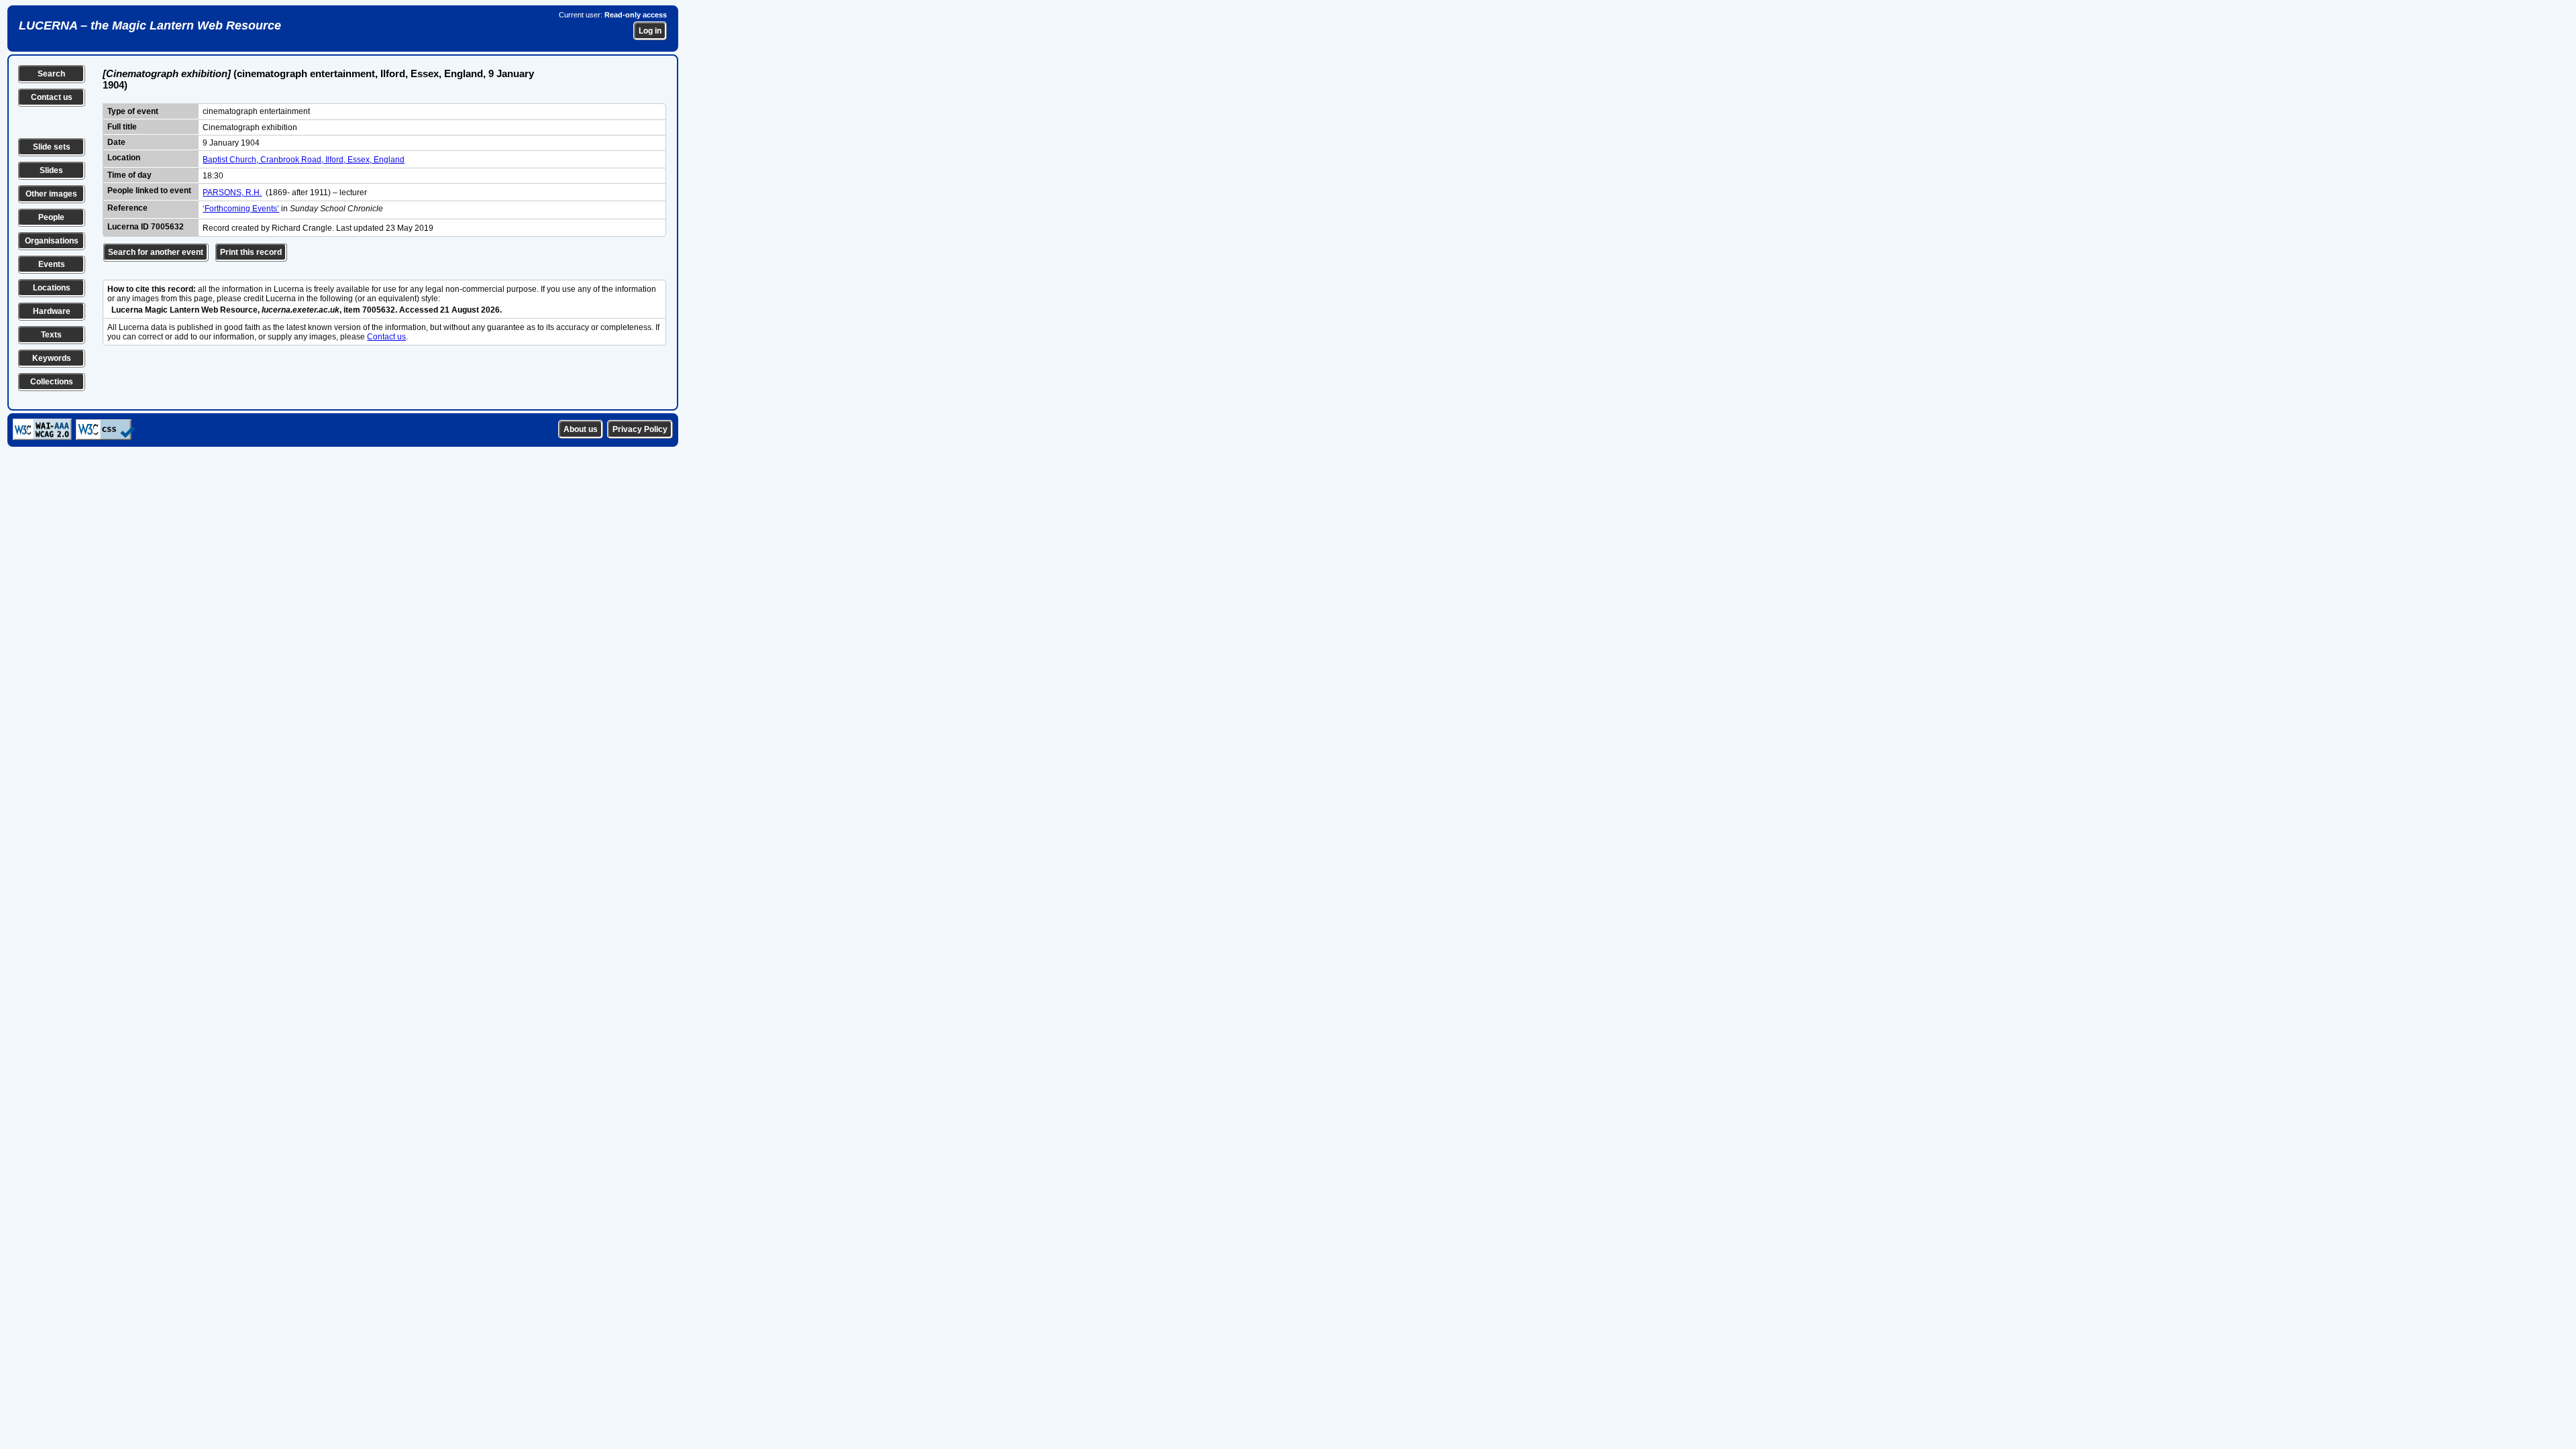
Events (52, 264)
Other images (51, 194)
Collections (52, 382)
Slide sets (52, 147)
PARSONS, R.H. (232, 193)
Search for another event (156, 252)
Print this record (251, 252)
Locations (52, 288)
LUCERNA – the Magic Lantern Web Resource (150, 25)
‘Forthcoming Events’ (241, 209)
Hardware (52, 311)
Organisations (52, 241)
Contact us (52, 97)
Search (51, 74)
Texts (51, 335)
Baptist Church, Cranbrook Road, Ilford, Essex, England (304, 160)
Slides (51, 170)
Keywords (52, 358)
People (51, 217)
